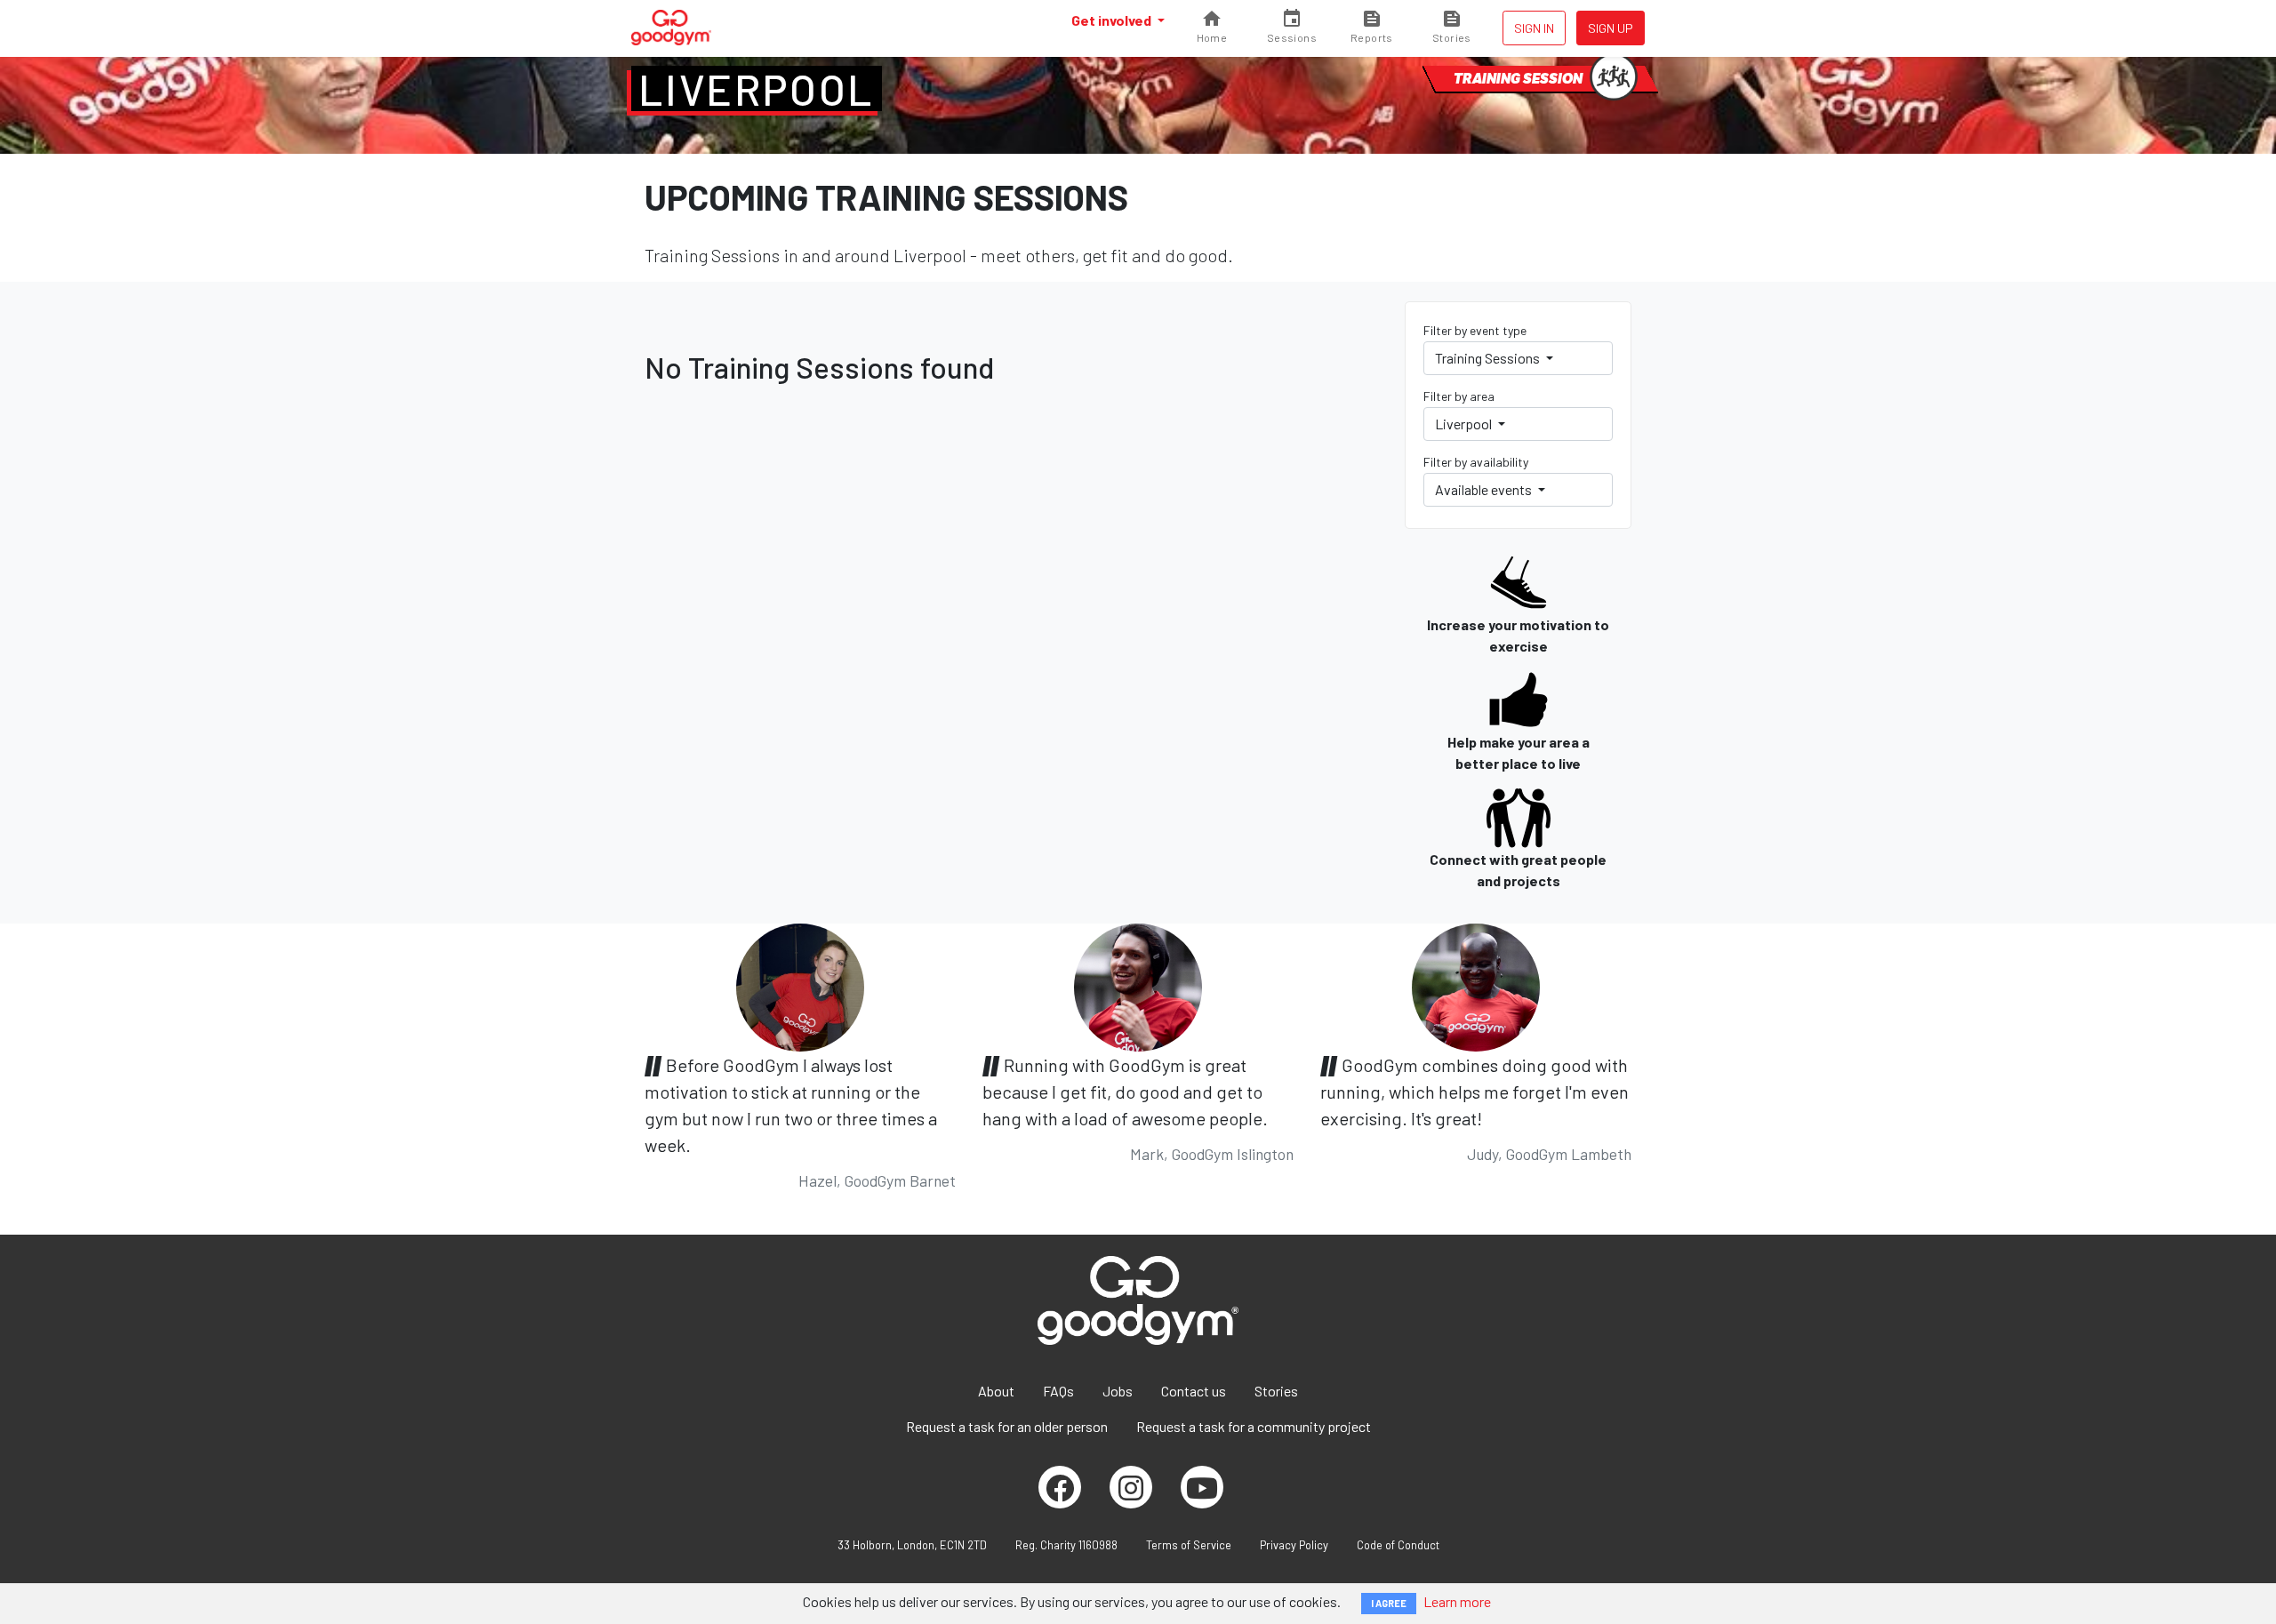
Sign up (1611, 28)
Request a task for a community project (1254, 1426)
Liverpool (757, 89)
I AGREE (1389, 1603)
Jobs (1118, 1391)
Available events (1485, 489)
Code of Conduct (1398, 1545)
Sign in (1534, 28)
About (996, 1391)
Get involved (1113, 20)
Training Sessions (1489, 358)
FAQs (1058, 1391)
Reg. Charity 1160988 (1066, 1545)
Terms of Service (1189, 1545)
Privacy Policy (1294, 1545)
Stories (1276, 1391)
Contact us (1194, 1391)
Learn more (1457, 1601)
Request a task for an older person (1007, 1426)
